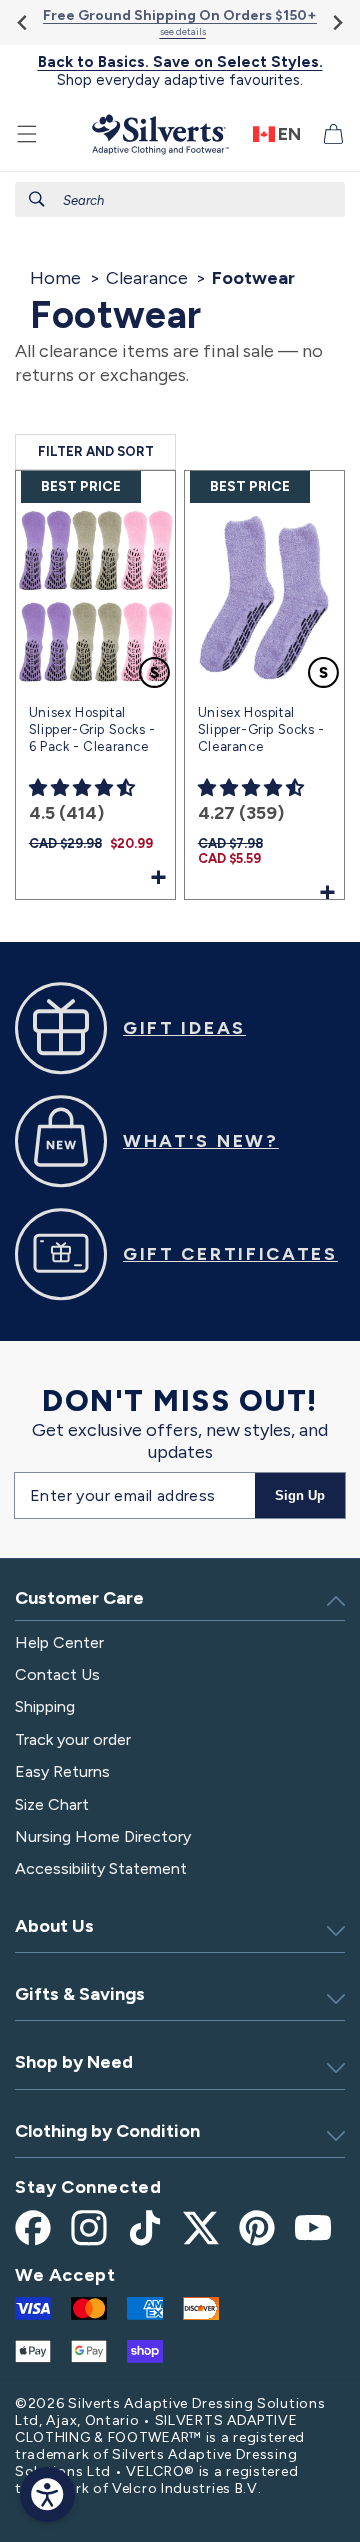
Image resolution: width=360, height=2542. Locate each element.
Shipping (45, 1706)
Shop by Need (74, 2062)
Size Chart (52, 1804)
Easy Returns (62, 1771)
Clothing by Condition (107, 2131)
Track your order (73, 1739)
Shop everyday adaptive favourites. (180, 71)
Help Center (59, 1642)
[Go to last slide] (23, 22)
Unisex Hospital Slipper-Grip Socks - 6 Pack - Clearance (92, 729)
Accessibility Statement (101, 1868)
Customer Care (79, 1598)
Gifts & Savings (80, 1994)
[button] (27, 134)
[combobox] (180, 199)
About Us (54, 1926)
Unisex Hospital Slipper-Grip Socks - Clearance (261, 729)
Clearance (147, 278)
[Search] (37, 199)
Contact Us (57, 1674)
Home (55, 278)
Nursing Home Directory (103, 1836)
